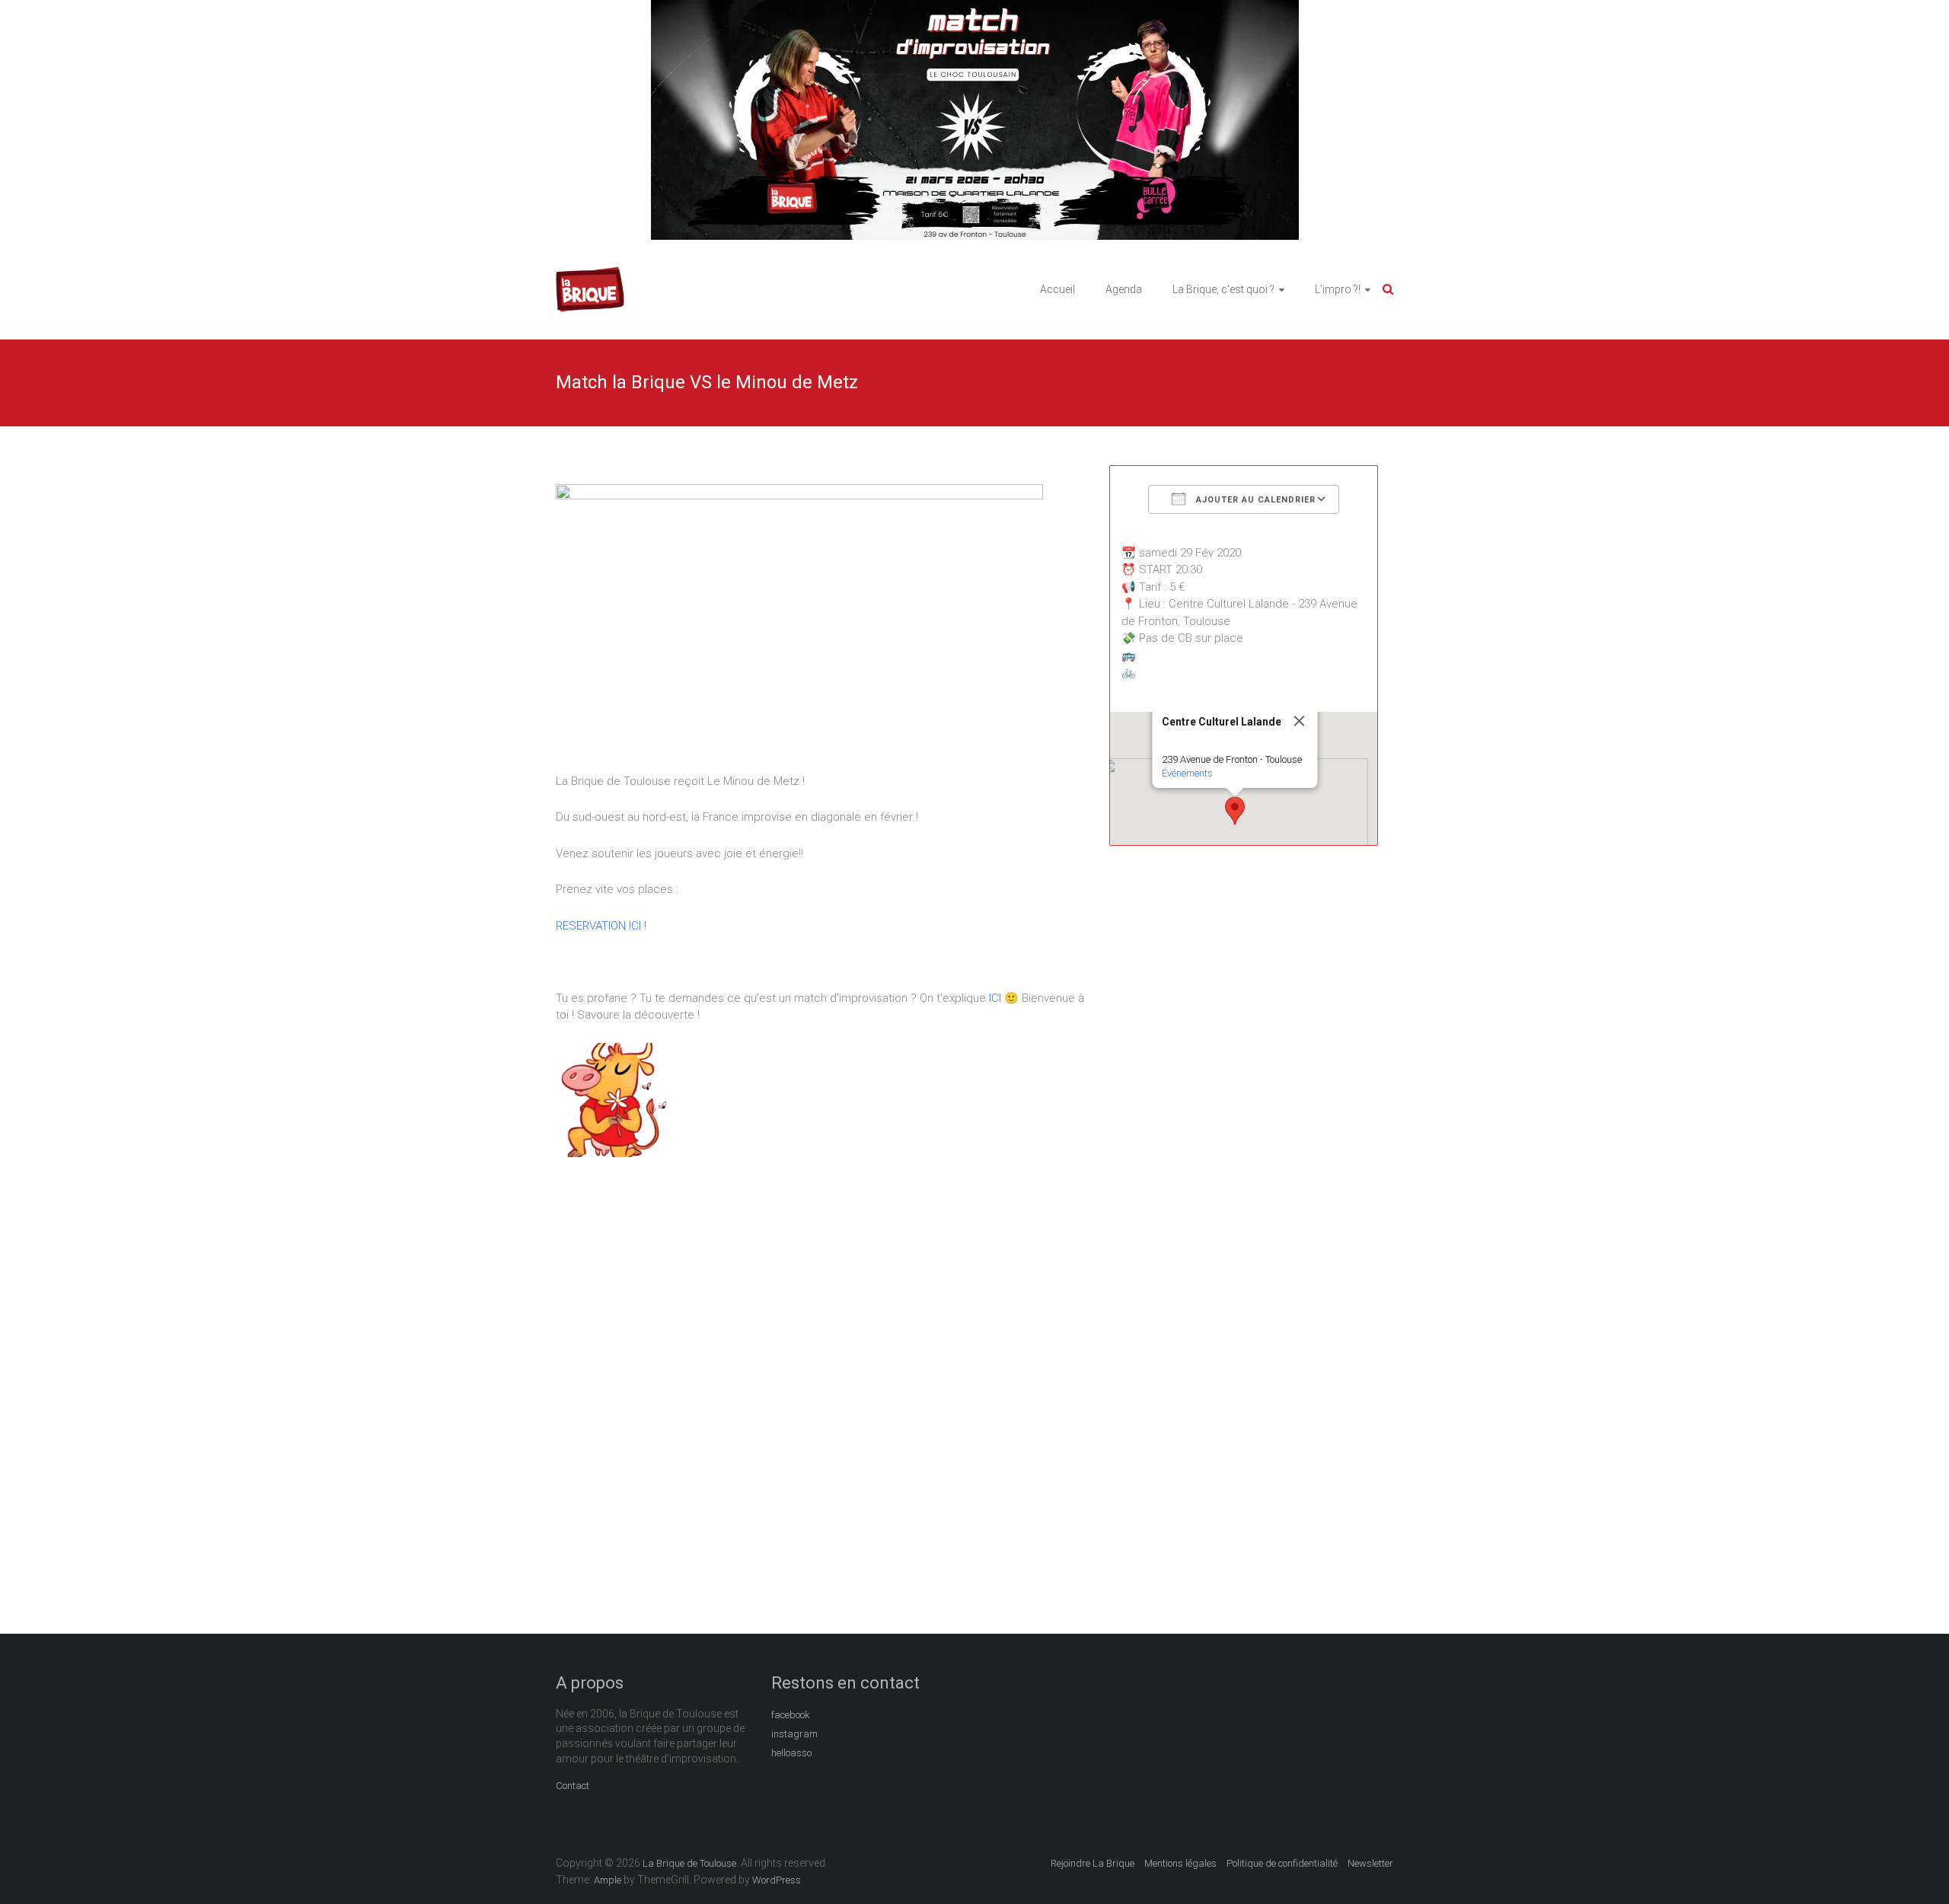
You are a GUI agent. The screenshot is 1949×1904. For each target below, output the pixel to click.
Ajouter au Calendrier (1254, 500)
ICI (995, 998)
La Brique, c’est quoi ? (1223, 289)
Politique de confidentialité (1282, 1863)
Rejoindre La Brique (1093, 1863)
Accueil (1057, 289)
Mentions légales (1180, 1863)
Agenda (1124, 289)
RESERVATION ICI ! (601, 926)
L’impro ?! (1338, 289)
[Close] (1300, 721)
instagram (794, 1734)
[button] (1235, 811)
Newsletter (1370, 1863)
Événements (1187, 773)
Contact (573, 1786)
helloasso (791, 1753)
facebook (791, 1715)
